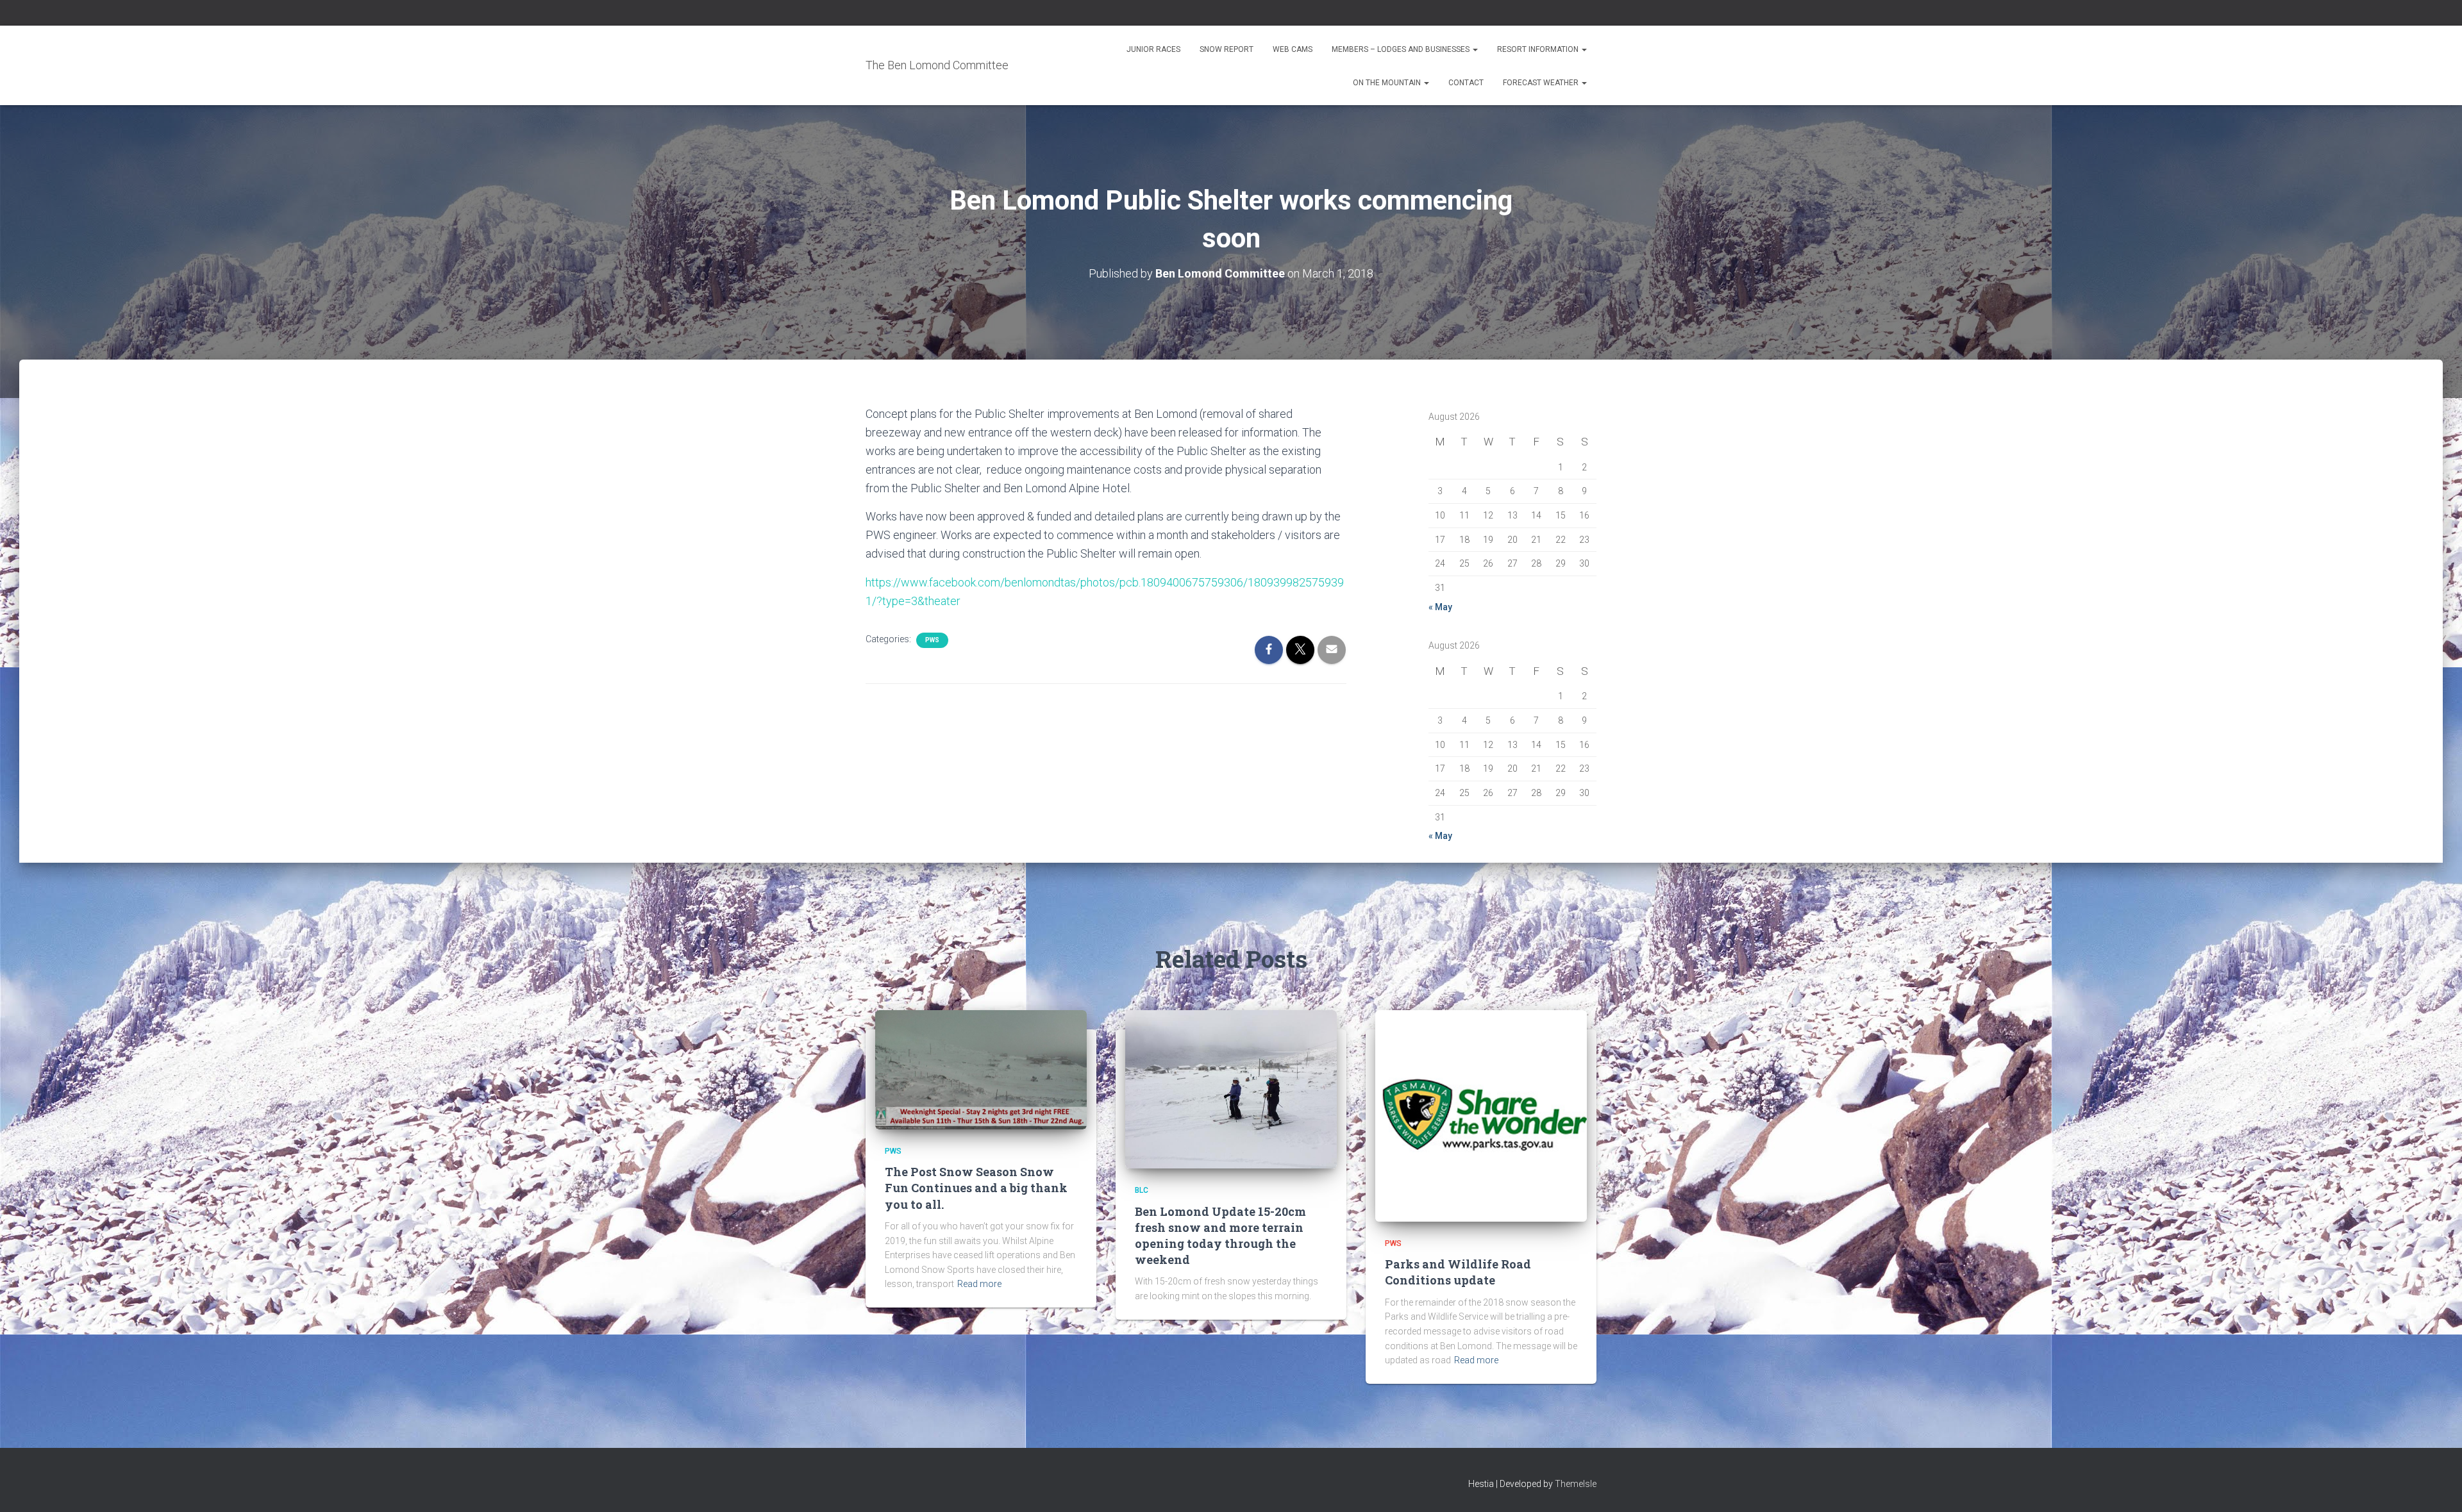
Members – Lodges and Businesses (1402, 49)
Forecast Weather (1542, 83)
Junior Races (1153, 49)
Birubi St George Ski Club (1381, 202)
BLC (1142, 1190)
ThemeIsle (1576, 1484)
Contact (1466, 83)
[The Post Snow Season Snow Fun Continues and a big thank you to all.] (981, 1069)
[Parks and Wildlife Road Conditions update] (1481, 1115)
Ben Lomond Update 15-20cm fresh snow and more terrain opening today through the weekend (1220, 1236)
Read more (979, 1284)
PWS (932, 640)
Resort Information (1539, 49)
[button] (1475, 49)
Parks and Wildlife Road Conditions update (1458, 1272)
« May (1440, 607)
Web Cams (1293, 49)
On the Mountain (1388, 83)
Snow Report (1227, 49)
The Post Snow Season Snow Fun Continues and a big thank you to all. (976, 1188)
